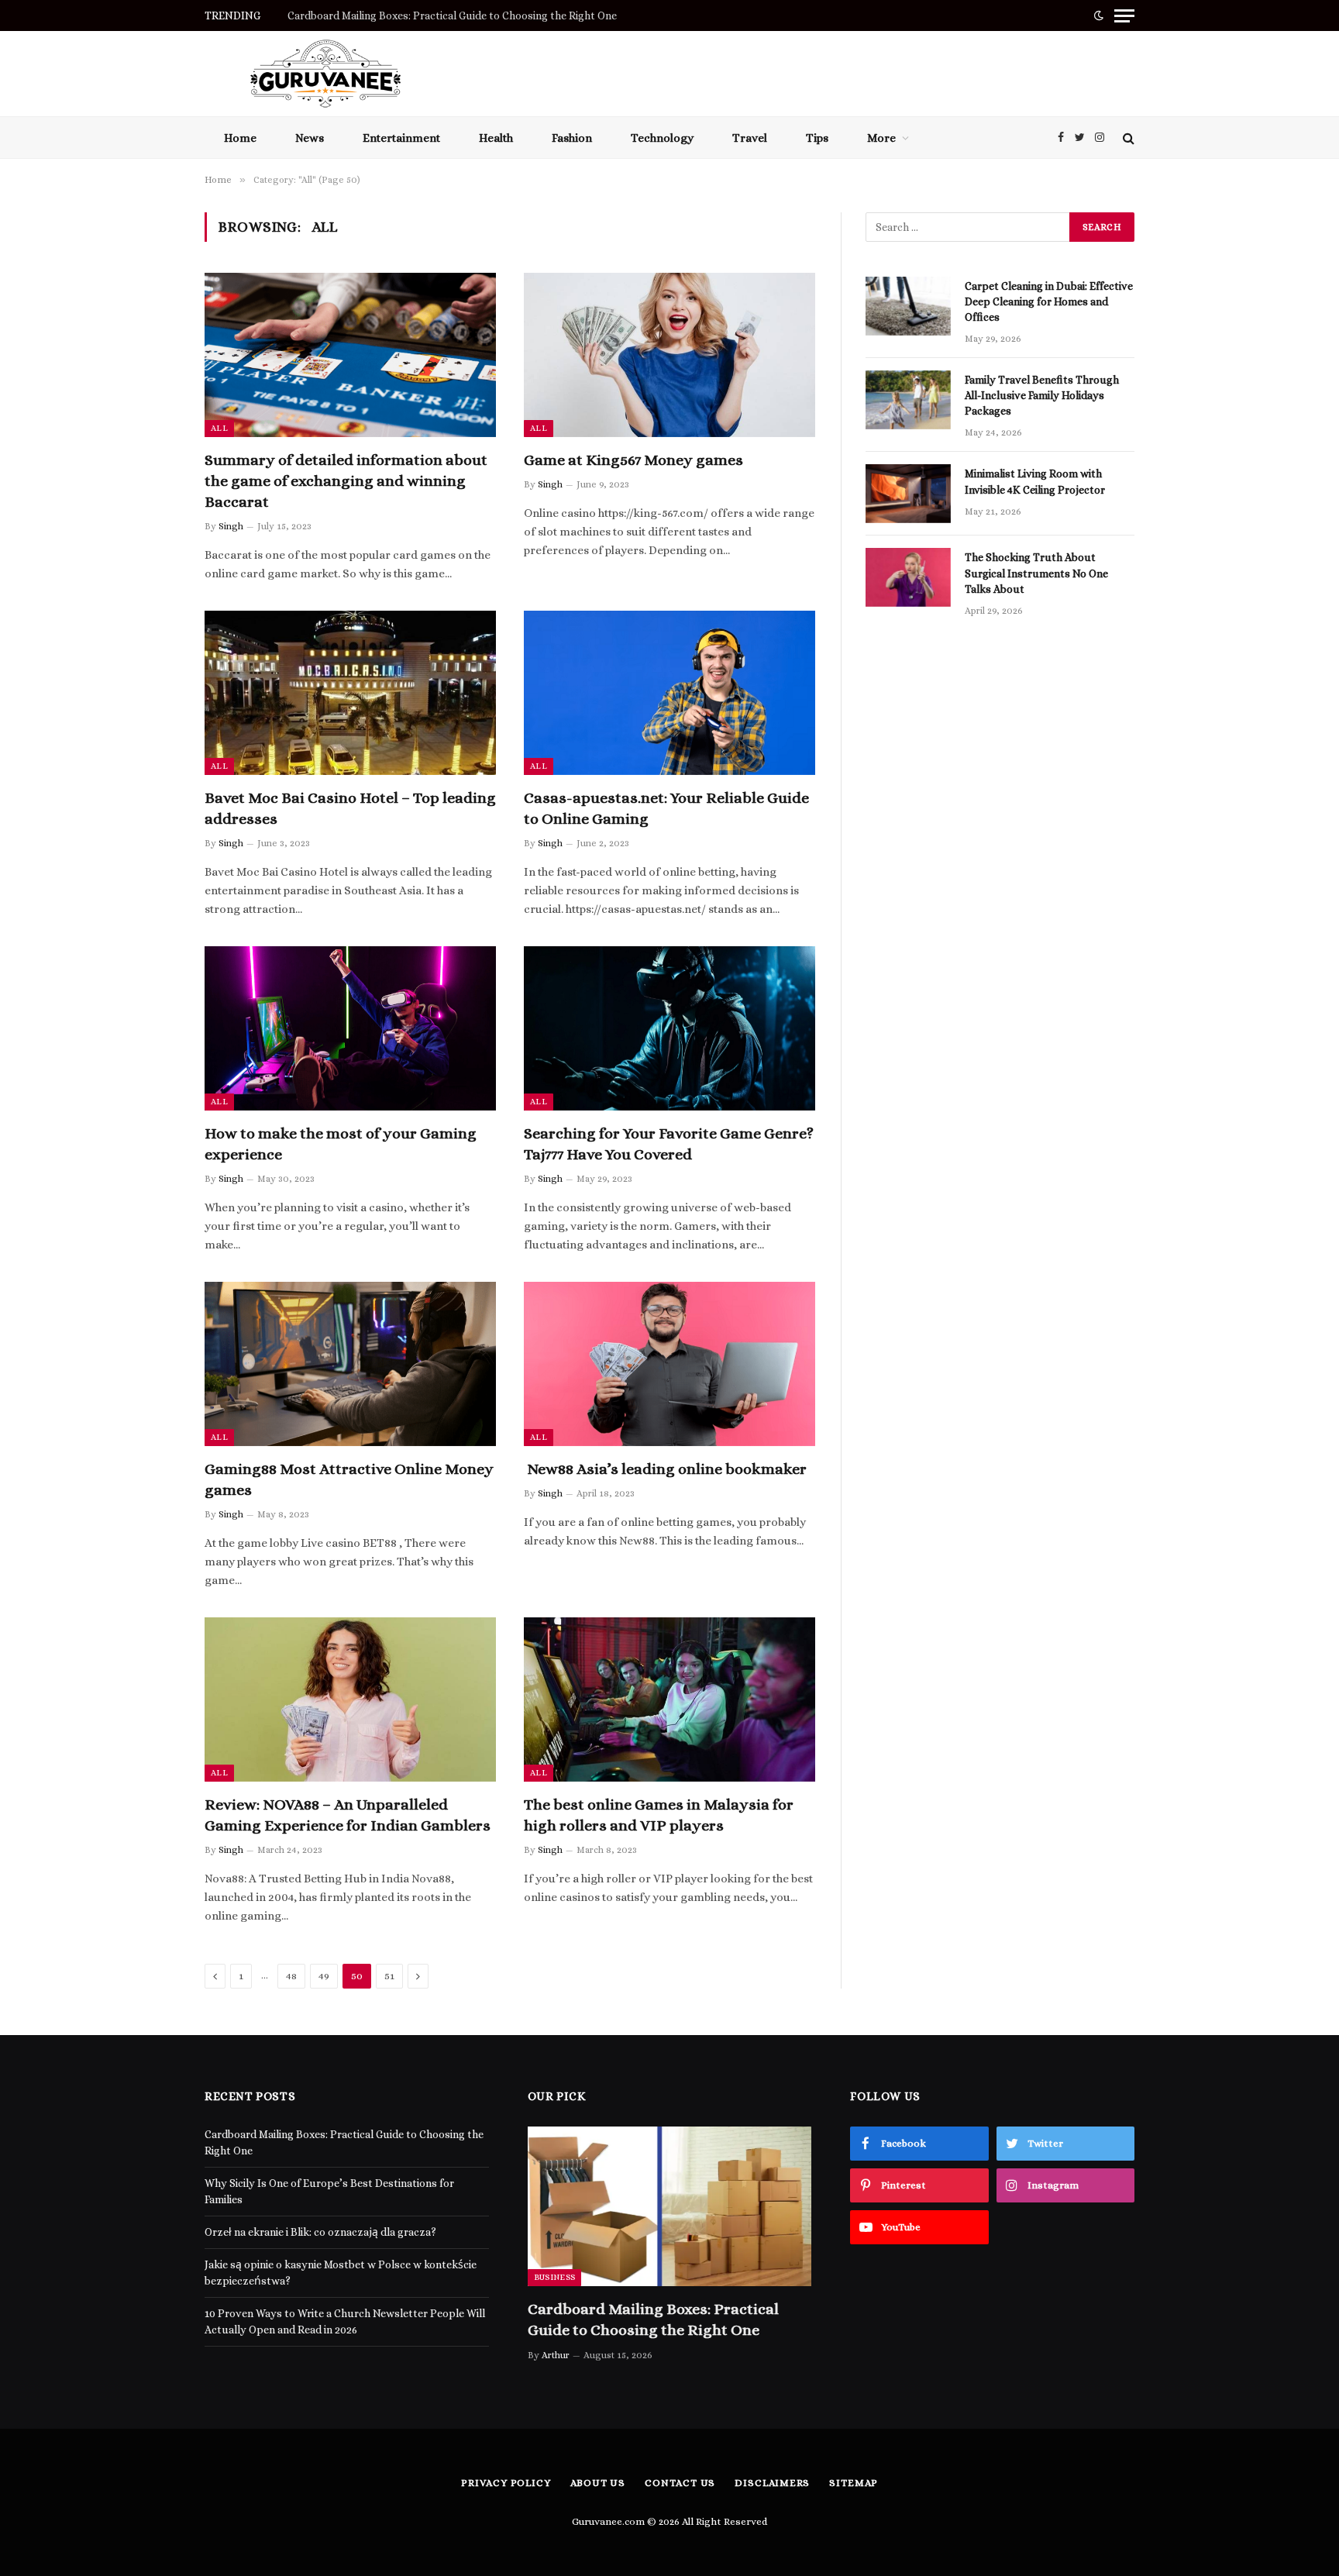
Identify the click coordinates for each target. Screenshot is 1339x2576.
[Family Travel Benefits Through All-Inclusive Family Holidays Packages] (908, 400)
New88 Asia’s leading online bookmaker (665, 1469)
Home (240, 138)
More (881, 138)
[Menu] (1124, 15)
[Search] (1127, 138)
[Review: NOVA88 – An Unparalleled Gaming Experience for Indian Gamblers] (350, 1700)
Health (496, 138)
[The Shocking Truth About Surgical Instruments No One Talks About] (908, 577)
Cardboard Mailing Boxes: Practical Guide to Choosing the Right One (653, 2319)
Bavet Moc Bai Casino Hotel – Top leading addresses (350, 808)
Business (555, 2277)
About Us (598, 2483)
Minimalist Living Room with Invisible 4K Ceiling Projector (1036, 481)
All (219, 428)
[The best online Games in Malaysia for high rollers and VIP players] (669, 1700)
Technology (662, 138)
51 (389, 1976)
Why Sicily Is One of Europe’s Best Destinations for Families (432, 15)
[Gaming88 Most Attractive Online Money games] (350, 1364)
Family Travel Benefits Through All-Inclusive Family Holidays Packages (1042, 395)
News (310, 138)
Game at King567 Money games (633, 460)
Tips (817, 138)
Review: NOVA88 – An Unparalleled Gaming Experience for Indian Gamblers (348, 1815)
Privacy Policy (506, 2483)
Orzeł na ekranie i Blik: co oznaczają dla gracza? (320, 2232)
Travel (750, 138)
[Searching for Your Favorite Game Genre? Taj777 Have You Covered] (669, 1028)
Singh (231, 526)
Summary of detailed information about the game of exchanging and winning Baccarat (346, 481)
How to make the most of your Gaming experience (341, 1144)
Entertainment (401, 138)
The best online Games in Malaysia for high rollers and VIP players (659, 1815)
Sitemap (853, 2483)
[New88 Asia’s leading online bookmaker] (669, 1364)
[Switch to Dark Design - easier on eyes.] (1099, 15)
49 (324, 1976)
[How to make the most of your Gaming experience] (350, 1028)
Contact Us (680, 2483)
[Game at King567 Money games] (669, 355)
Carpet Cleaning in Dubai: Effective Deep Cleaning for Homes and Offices (1049, 301)
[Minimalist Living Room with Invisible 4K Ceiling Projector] (908, 494)
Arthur (556, 2355)
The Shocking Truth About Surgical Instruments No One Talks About (1036, 573)
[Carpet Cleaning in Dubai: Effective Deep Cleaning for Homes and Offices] (908, 306)
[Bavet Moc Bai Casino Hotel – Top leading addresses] (350, 693)
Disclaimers (772, 2483)
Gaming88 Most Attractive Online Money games (349, 1479)
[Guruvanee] (325, 74)
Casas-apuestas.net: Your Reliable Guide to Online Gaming (666, 808)
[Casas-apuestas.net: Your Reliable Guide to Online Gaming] (669, 693)
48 (291, 1976)
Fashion (572, 138)
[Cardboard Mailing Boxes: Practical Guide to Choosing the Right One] (670, 2206)
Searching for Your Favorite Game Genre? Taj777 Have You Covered (669, 1144)
